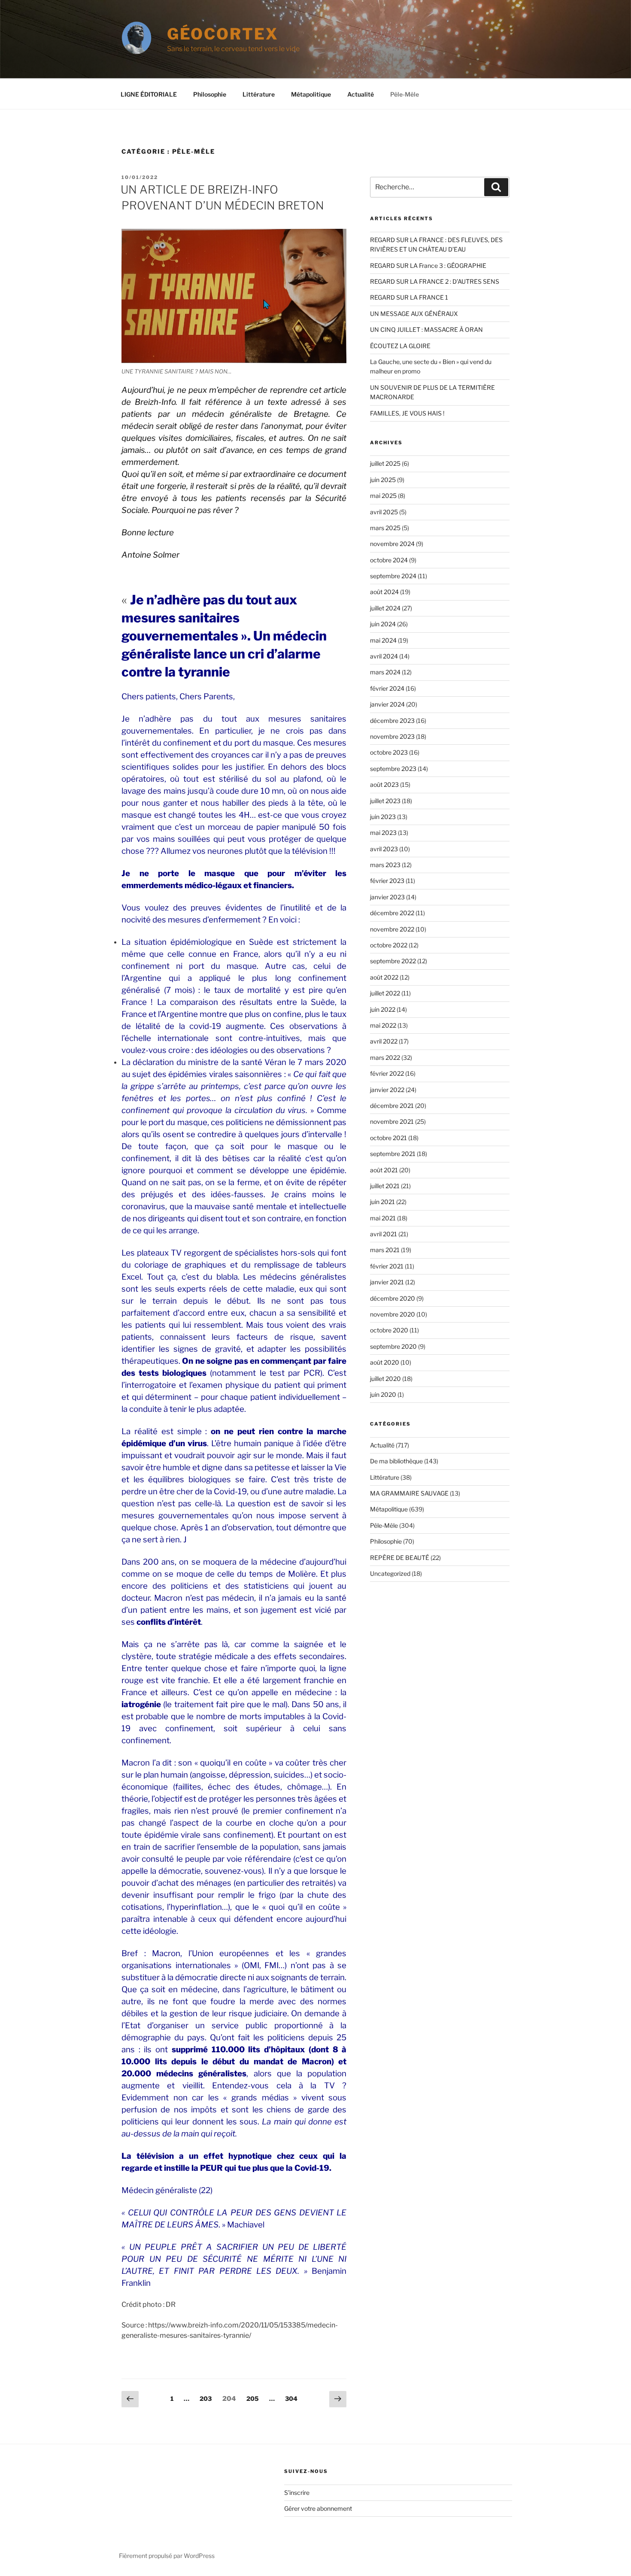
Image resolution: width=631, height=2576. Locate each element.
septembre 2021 (393, 1154)
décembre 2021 (392, 1106)
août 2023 (384, 784)
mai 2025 (383, 496)
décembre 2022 (392, 913)
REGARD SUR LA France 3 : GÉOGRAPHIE (428, 265)
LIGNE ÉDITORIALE (149, 94)
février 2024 (387, 688)
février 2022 (387, 1073)
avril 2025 (384, 512)
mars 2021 (385, 1250)
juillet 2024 (385, 608)
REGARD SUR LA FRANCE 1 (409, 297)
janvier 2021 (387, 1282)
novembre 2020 (393, 1314)
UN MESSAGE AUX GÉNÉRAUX (414, 314)
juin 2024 (383, 624)
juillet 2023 (385, 801)
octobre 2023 (389, 752)
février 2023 (387, 881)
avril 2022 (384, 1041)
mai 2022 (383, 1025)
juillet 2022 (385, 993)
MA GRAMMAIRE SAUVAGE (409, 1493)
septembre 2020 (393, 1346)
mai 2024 (383, 640)
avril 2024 (384, 656)
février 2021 (387, 1266)
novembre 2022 (392, 929)
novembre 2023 (392, 736)
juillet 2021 (385, 1186)
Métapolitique (311, 94)
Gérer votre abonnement (318, 2508)
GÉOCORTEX (223, 34)
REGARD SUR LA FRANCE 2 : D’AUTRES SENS (435, 281)
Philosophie (210, 94)
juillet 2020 (385, 1379)
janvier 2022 (387, 1090)
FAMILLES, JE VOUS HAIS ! (407, 413)
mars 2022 (385, 1057)
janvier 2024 (387, 704)
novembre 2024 (392, 544)
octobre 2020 (389, 1330)
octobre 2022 (389, 945)
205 (253, 2398)
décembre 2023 (392, 721)
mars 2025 (385, 528)
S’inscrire (297, 2493)
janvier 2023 (387, 897)
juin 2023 (383, 817)
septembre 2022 (393, 961)
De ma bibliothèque (396, 1461)
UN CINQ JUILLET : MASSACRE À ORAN (426, 329)
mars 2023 (385, 865)
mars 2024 (385, 672)
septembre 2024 (393, 576)
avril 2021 (384, 1234)
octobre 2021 (388, 1138)
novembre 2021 (392, 1121)
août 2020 (385, 1362)
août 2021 (384, 1170)
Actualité (361, 94)
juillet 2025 (385, 463)
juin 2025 (383, 480)
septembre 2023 (393, 769)
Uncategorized (390, 1573)
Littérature (259, 94)
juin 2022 (383, 1009)
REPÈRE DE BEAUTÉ (400, 1558)
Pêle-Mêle (405, 94)
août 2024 (384, 592)
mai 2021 (383, 1218)
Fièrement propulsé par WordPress (167, 2556)
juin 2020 (383, 1394)
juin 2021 (382, 1202)
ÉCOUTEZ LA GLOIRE (400, 346)
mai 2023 (383, 833)
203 (206, 2398)
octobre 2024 (389, 560)
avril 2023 (384, 849)
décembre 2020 (393, 1298)
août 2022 (384, 977)
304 (292, 2398)
